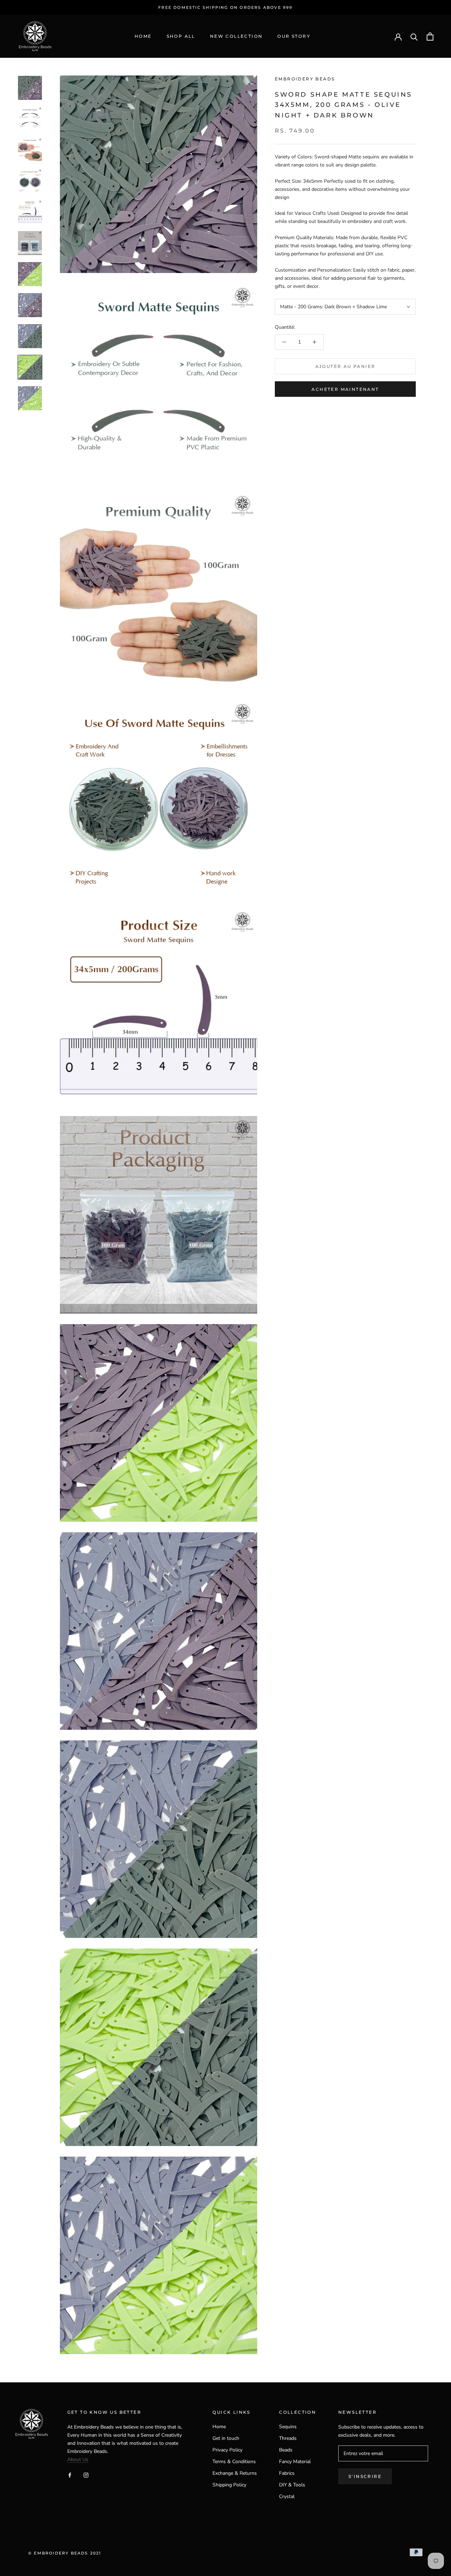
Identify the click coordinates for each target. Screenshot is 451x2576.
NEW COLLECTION (236, 37)
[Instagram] (86, 2475)
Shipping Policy (229, 2485)
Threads (288, 2438)
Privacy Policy (227, 2450)
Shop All (181, 37)
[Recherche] (414, 37)
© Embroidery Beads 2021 (65, 2553)
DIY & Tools (292, 2485)
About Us (78, 2459)
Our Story (294, 37)
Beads (286, 2450)
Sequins (288, 2427)
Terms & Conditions (234, 2462)
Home (143, 37)
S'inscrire (365, 2476)
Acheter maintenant (345, 389)
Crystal (287, 2496)
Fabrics (287, 2473)
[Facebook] (70, 2475)
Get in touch (226, 2438)
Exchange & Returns (235, 2473)
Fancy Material (295, 2462)
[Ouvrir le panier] (430, 37)
